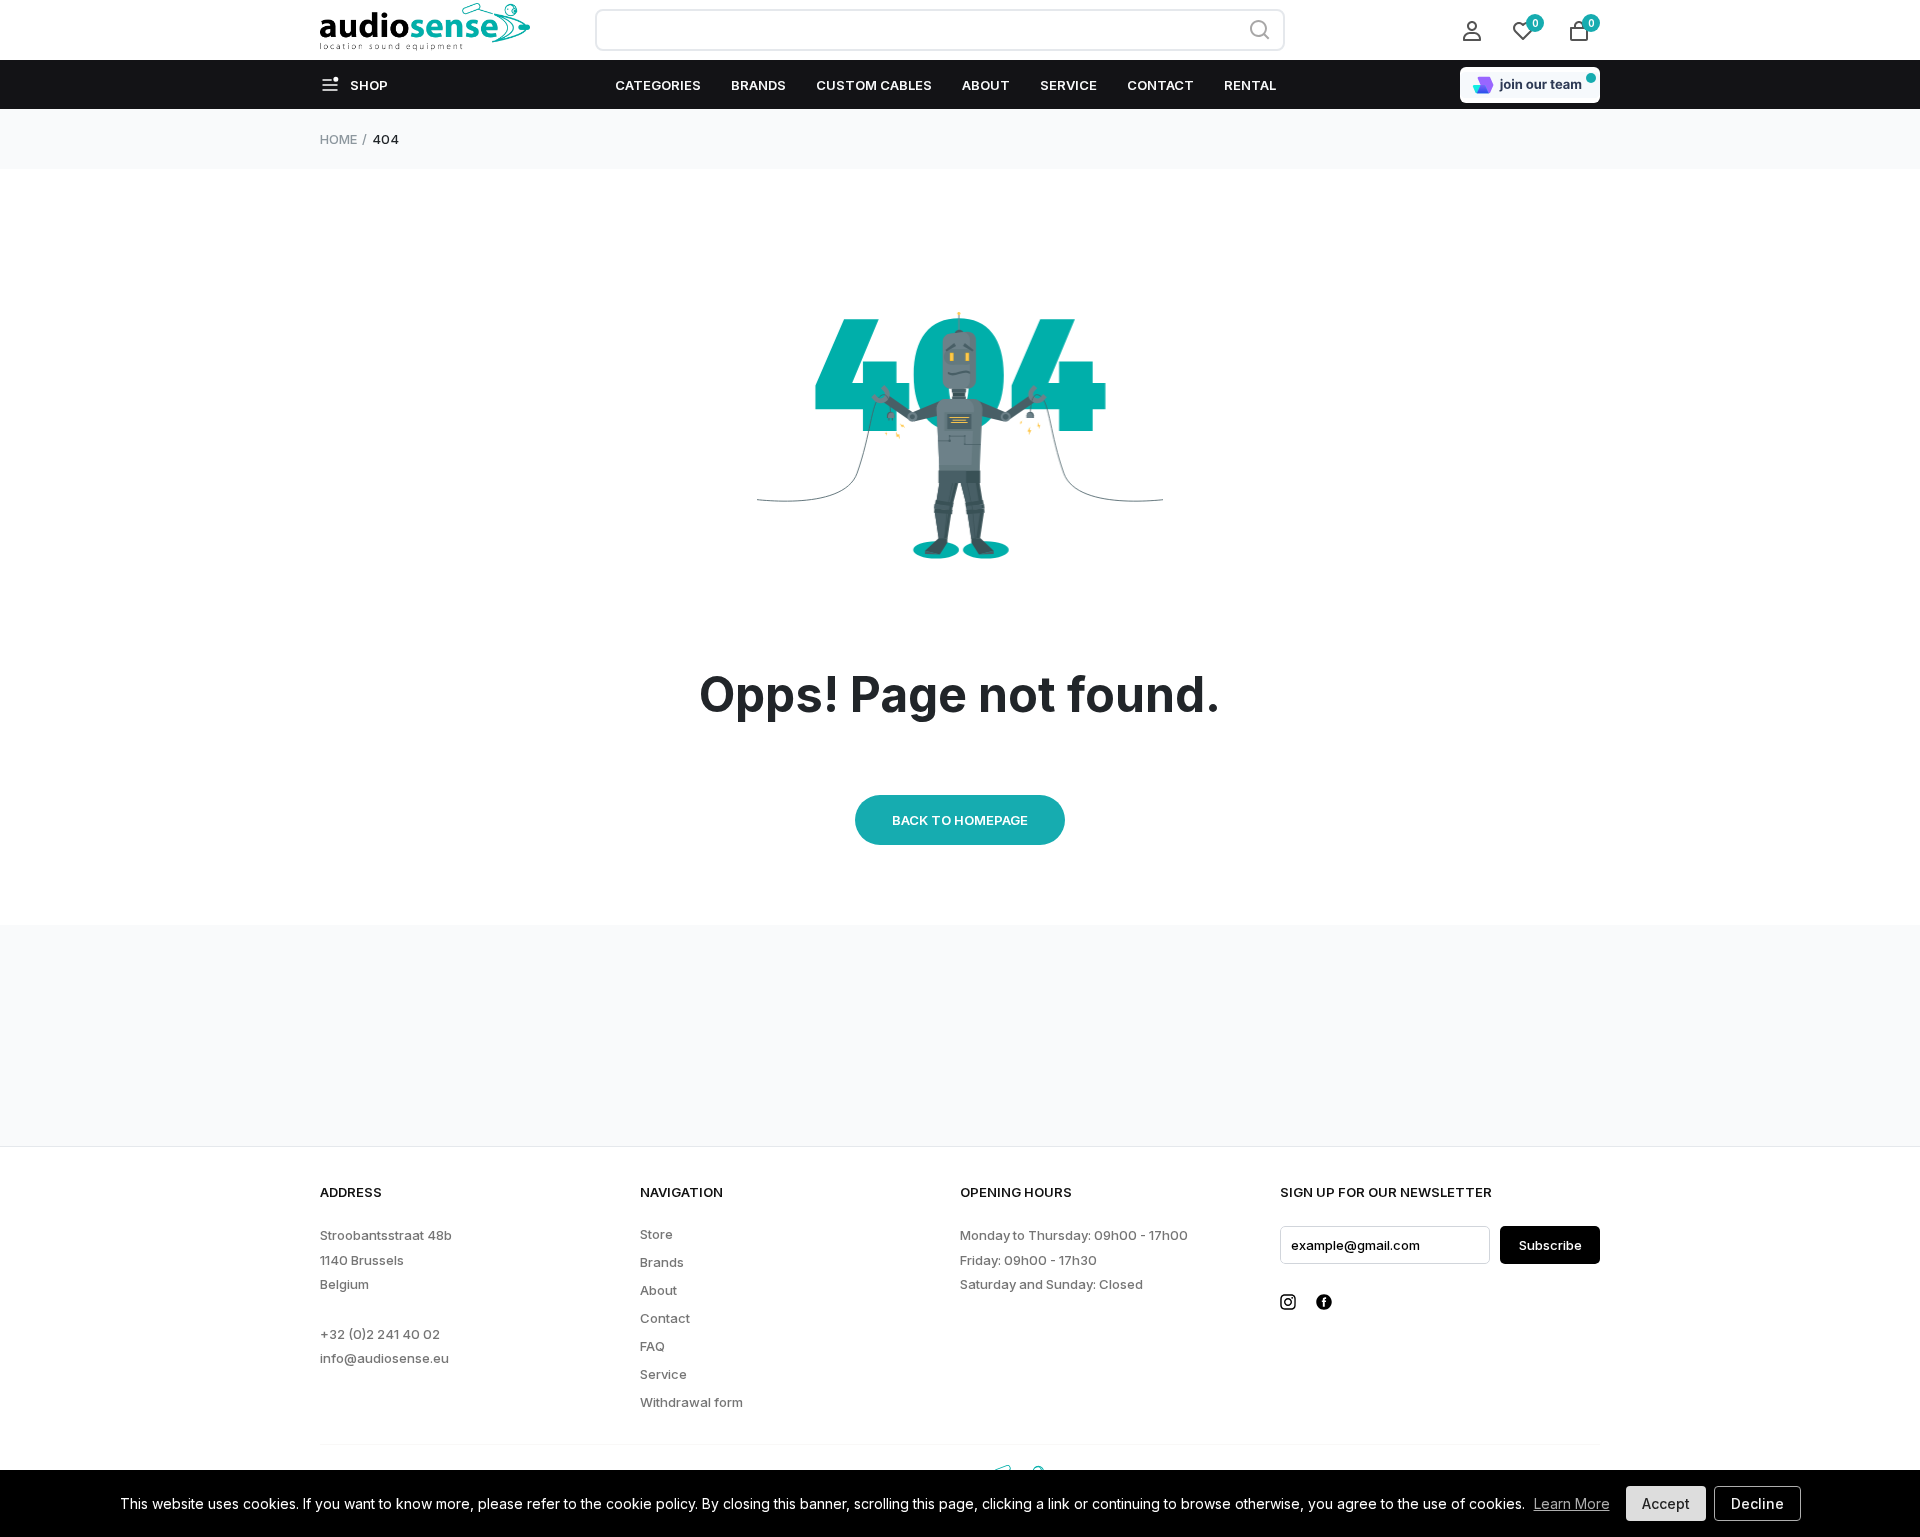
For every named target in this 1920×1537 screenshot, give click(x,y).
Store (656, 1234)
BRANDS (758, 85)
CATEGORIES (658, 85)
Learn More (1572, 1503)
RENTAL (1250, 85)
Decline (1757, 1503)
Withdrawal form (691, 1402)
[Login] (1475, 30)
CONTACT (1160, 85)
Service (663, 1374)
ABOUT (986, 85)
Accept (1666, 1503)
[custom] (1288, 1302)
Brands (662, 1262)
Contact (665, 1318)
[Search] (1260, 30)
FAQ (652, 1346)
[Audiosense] (425, 30)
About (658, 1290)
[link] (95, 1422)
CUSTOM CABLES (874, 85)
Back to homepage (960, 820)
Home (338, 139)
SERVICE (1068, 85)
